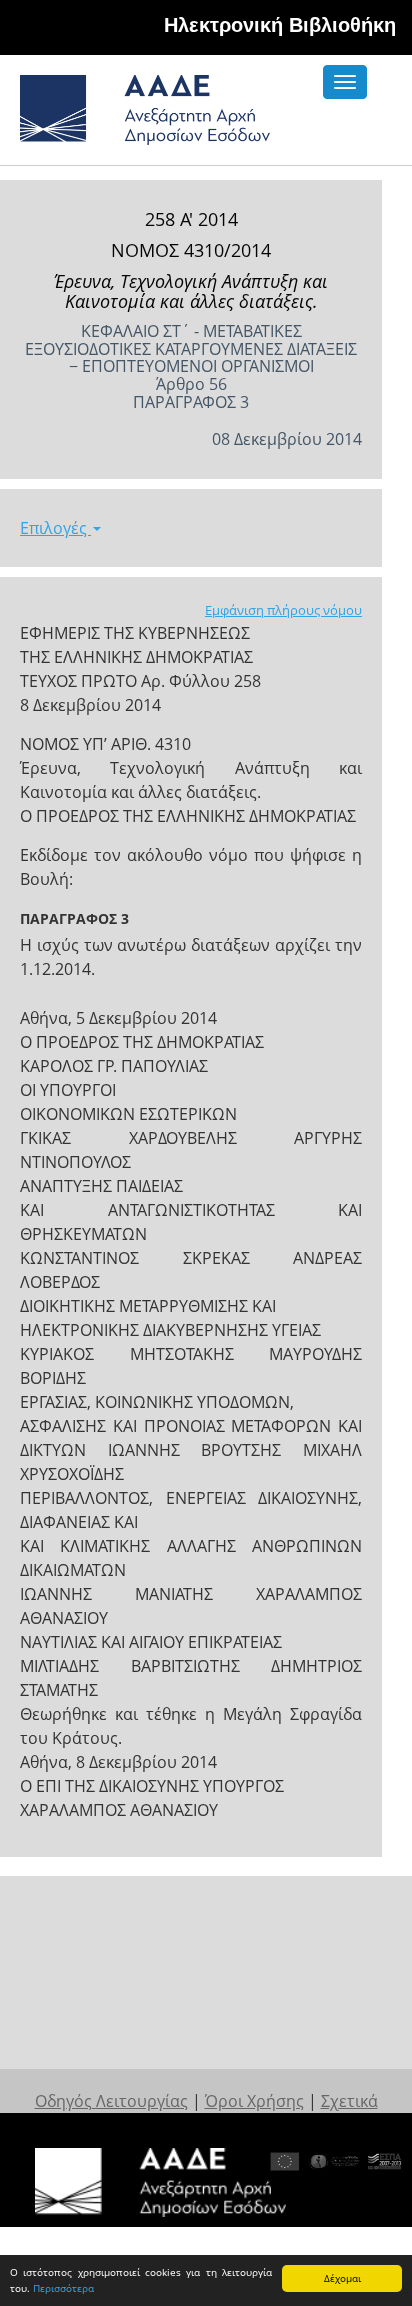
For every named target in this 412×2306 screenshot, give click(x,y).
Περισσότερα (63, 2288)
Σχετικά (349, 2101)
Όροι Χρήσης (254, 2101)
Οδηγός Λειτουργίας (111, 2101)
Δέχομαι (342, 2278)
